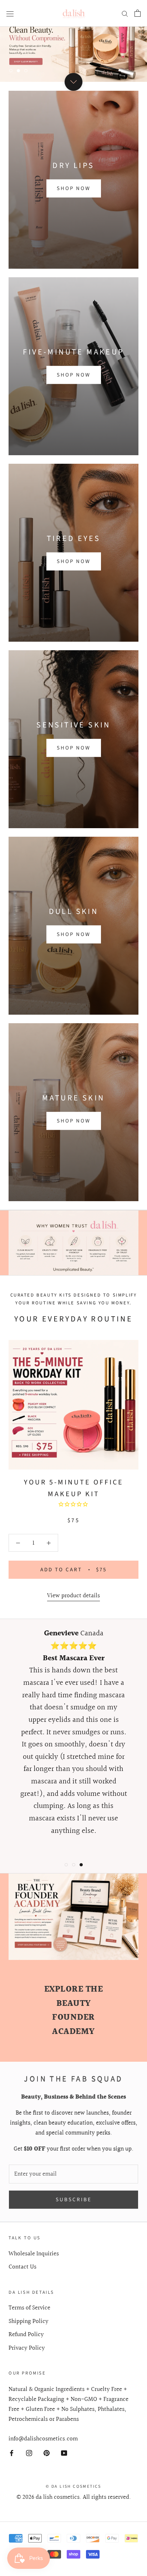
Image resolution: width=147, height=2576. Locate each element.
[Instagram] (29, 2453)
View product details (73, 1596)
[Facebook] (12, 2453)
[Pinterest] (47, 2453)
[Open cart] (138, 13)
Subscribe (74, 2199)
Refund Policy (26, 2334)
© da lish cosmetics (73, 2486)
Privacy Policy (27, 2348)
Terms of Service (29, 2308)
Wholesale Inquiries (34, 2254)
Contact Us (22, 2267)
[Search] (125, 13)
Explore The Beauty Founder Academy (74, 2010)
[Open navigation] (10, 13)
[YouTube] (64, 2453)
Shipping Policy (29, 2321)
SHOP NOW (74, 188)
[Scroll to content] (73, 82)
